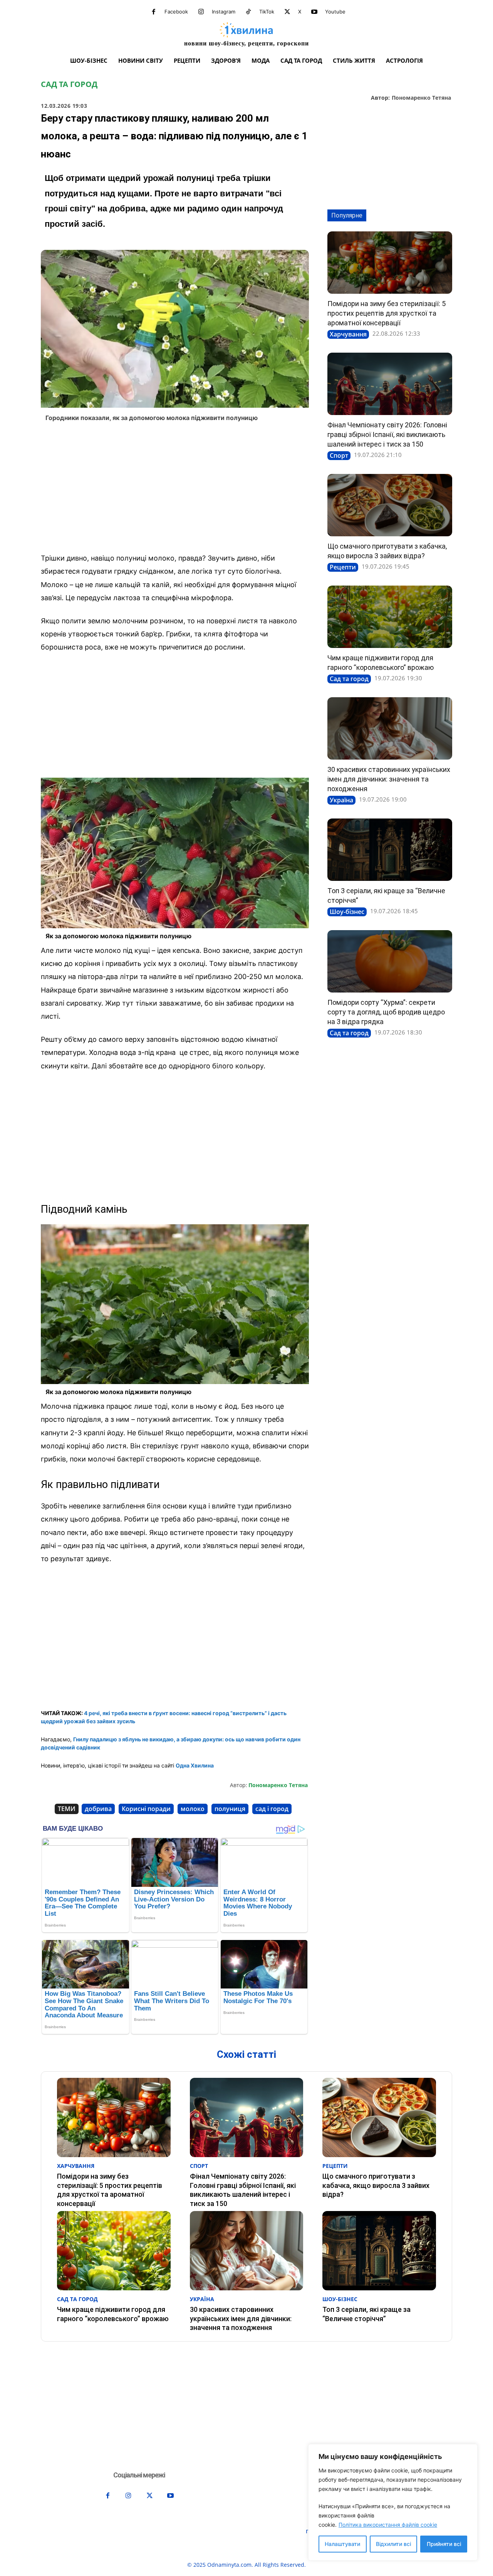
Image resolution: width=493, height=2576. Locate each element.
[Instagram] (201, 12)
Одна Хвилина (195, 1765)
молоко (193, 1809)
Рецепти (343, 567)
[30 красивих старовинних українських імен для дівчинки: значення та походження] (390, 728)
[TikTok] (248, 12)
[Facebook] (154, 12)
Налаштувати (342, 2544)
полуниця (230, 1809)
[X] (287, 12)
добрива (98, 1809)
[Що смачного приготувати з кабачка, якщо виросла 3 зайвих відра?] (390, 505)
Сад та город (69, 84)
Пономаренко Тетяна (421, 98)
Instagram (224, 12)
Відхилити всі (393, 2544)
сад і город (272, 1809)
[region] (393, 2502)
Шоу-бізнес (347, 912)
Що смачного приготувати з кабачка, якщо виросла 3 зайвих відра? (376, 2185)
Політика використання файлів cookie (388, 2525)
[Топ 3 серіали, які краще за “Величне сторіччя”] (390, 850)
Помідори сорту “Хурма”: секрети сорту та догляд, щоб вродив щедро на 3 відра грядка (386, 1012)
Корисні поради (146, 1809)
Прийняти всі (444, 2544)
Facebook (176, 12)
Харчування (348, 334)
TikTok (267, 12)
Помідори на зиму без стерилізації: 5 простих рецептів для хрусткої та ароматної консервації (387, 313)
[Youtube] (314, 12)
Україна (341, 800)
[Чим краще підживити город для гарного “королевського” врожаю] (390, 617)
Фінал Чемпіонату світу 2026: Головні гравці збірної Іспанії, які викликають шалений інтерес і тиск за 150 (387, 434)
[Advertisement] (175, 490)
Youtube (335, 12)
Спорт (339, 455)
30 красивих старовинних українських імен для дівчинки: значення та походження (389, 779)
